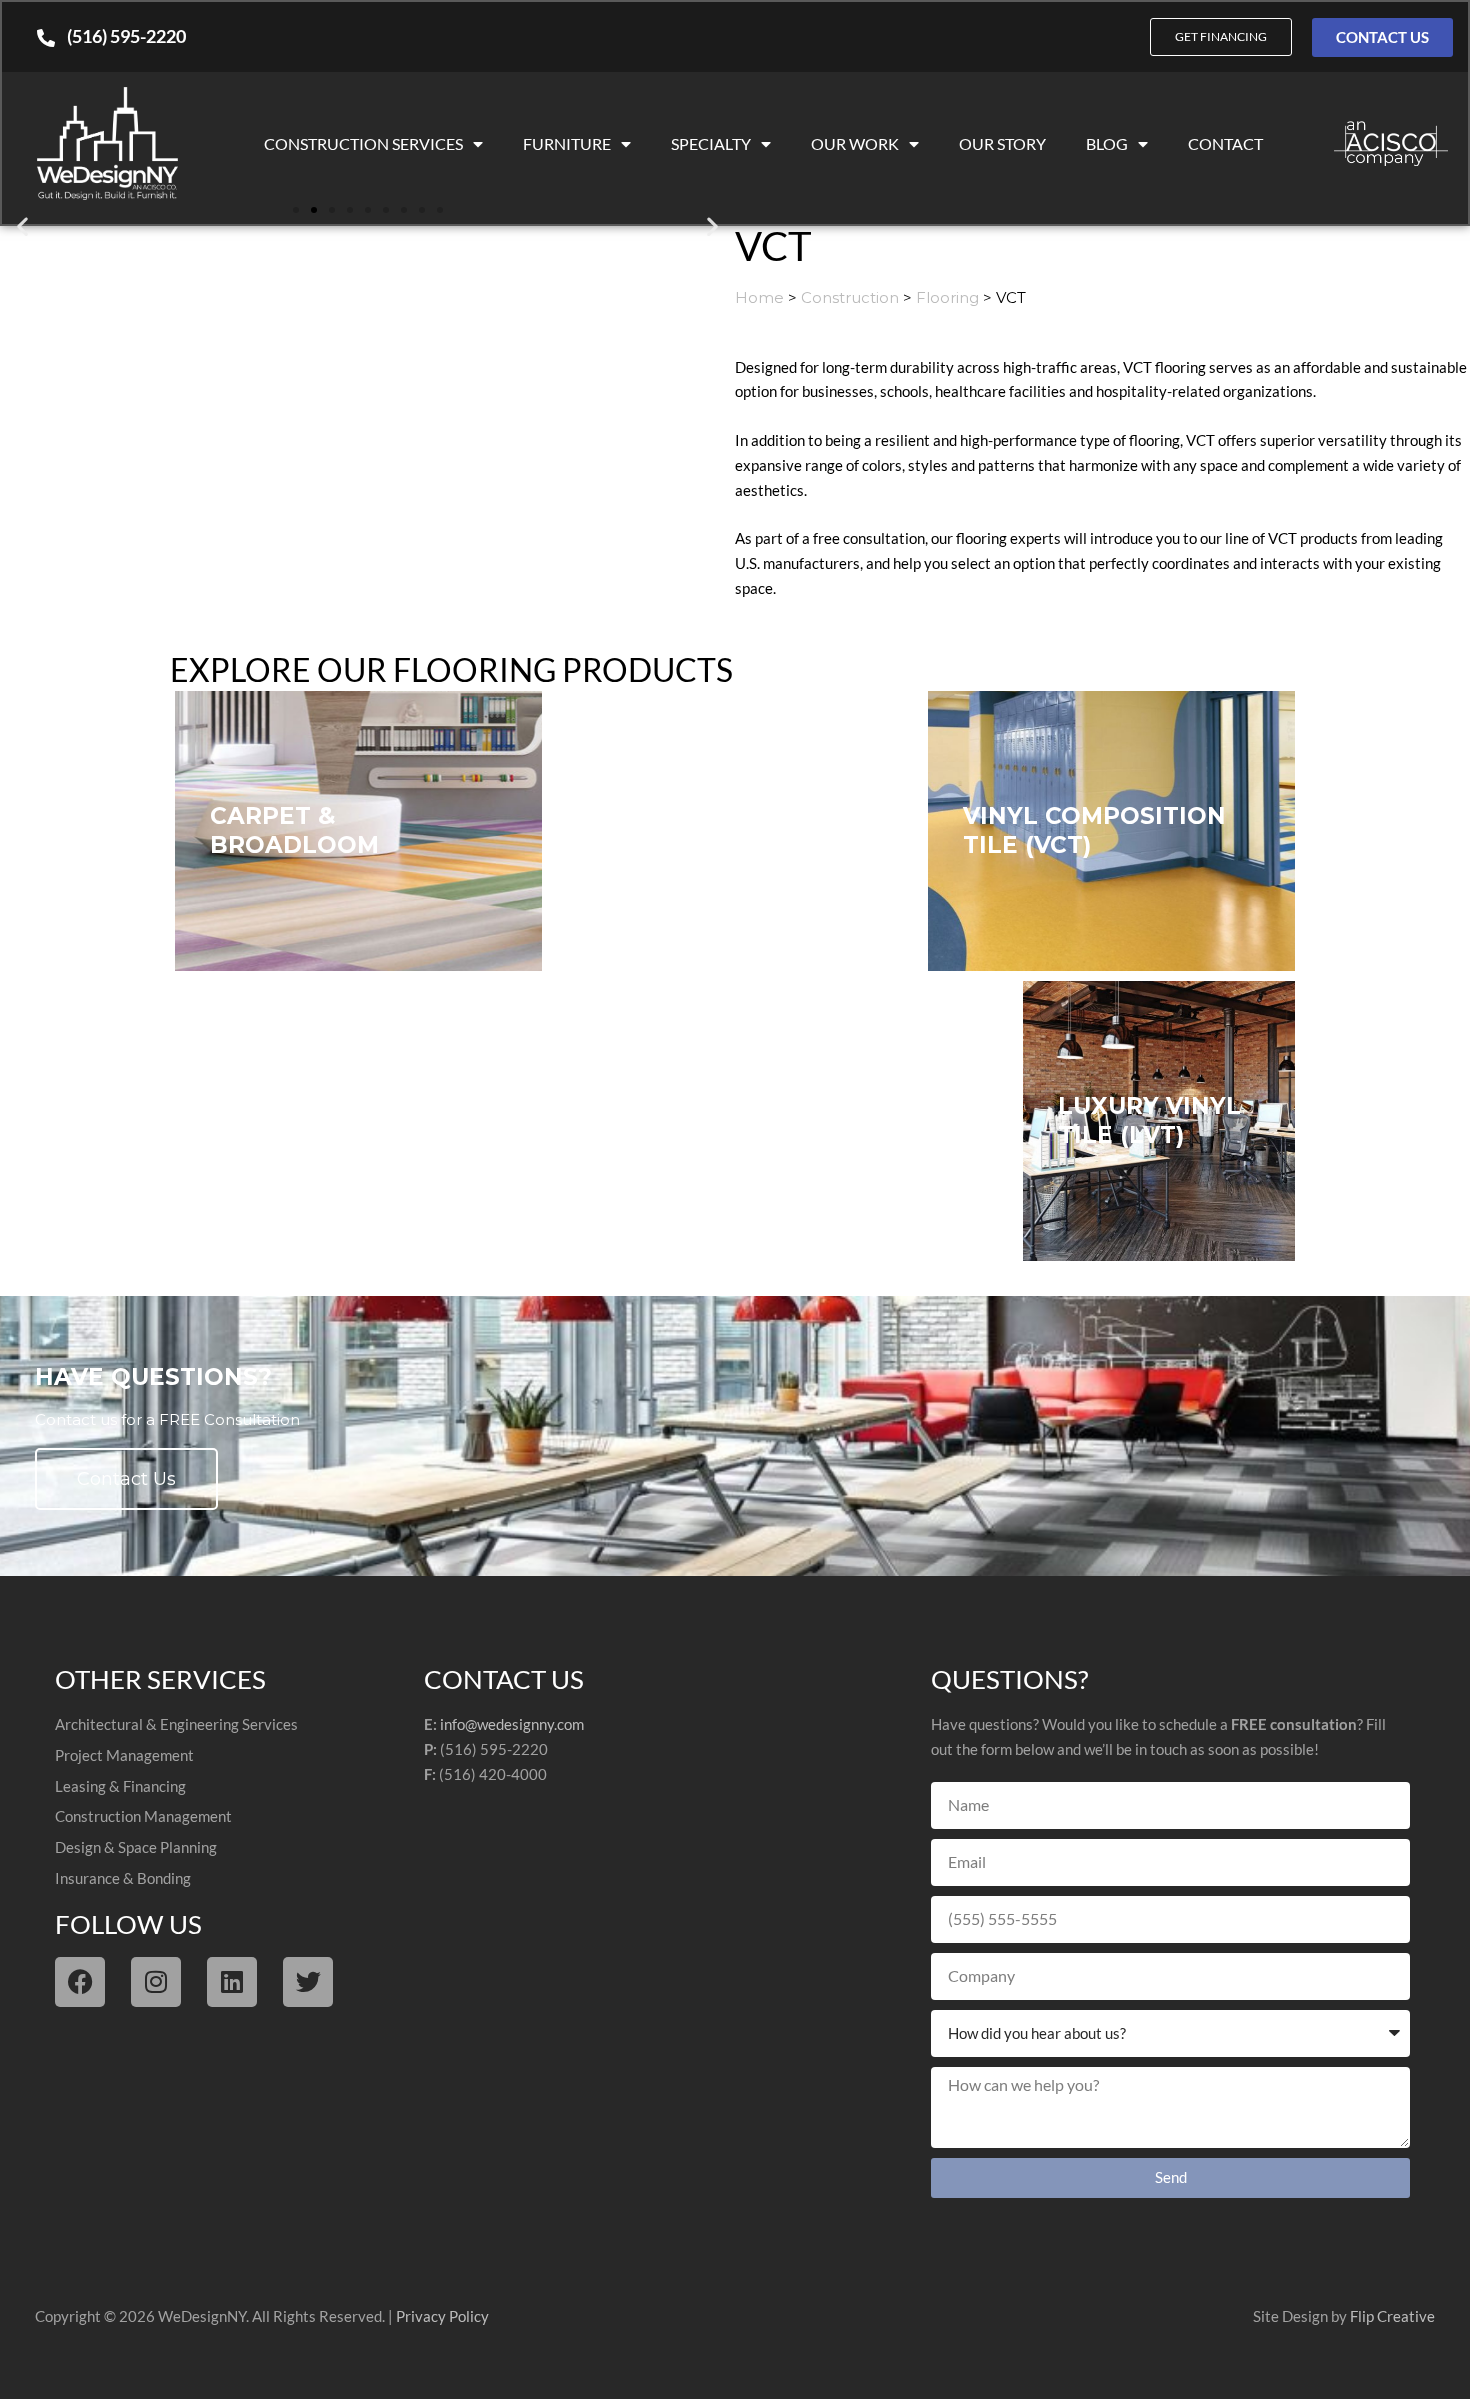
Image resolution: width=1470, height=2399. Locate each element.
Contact (1225, 143)
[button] (22, 225)
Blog (1107, 143)
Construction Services (363, 143)
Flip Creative (1392, 2316)
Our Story (1002, 143)
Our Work (855, 143)
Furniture (567, 143)
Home (759, 297)
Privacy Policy (442, 2316)
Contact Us (126, 1479)
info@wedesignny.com (512, 1724)
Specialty (711, 143)
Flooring (947, 297)
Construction (850, 297)
